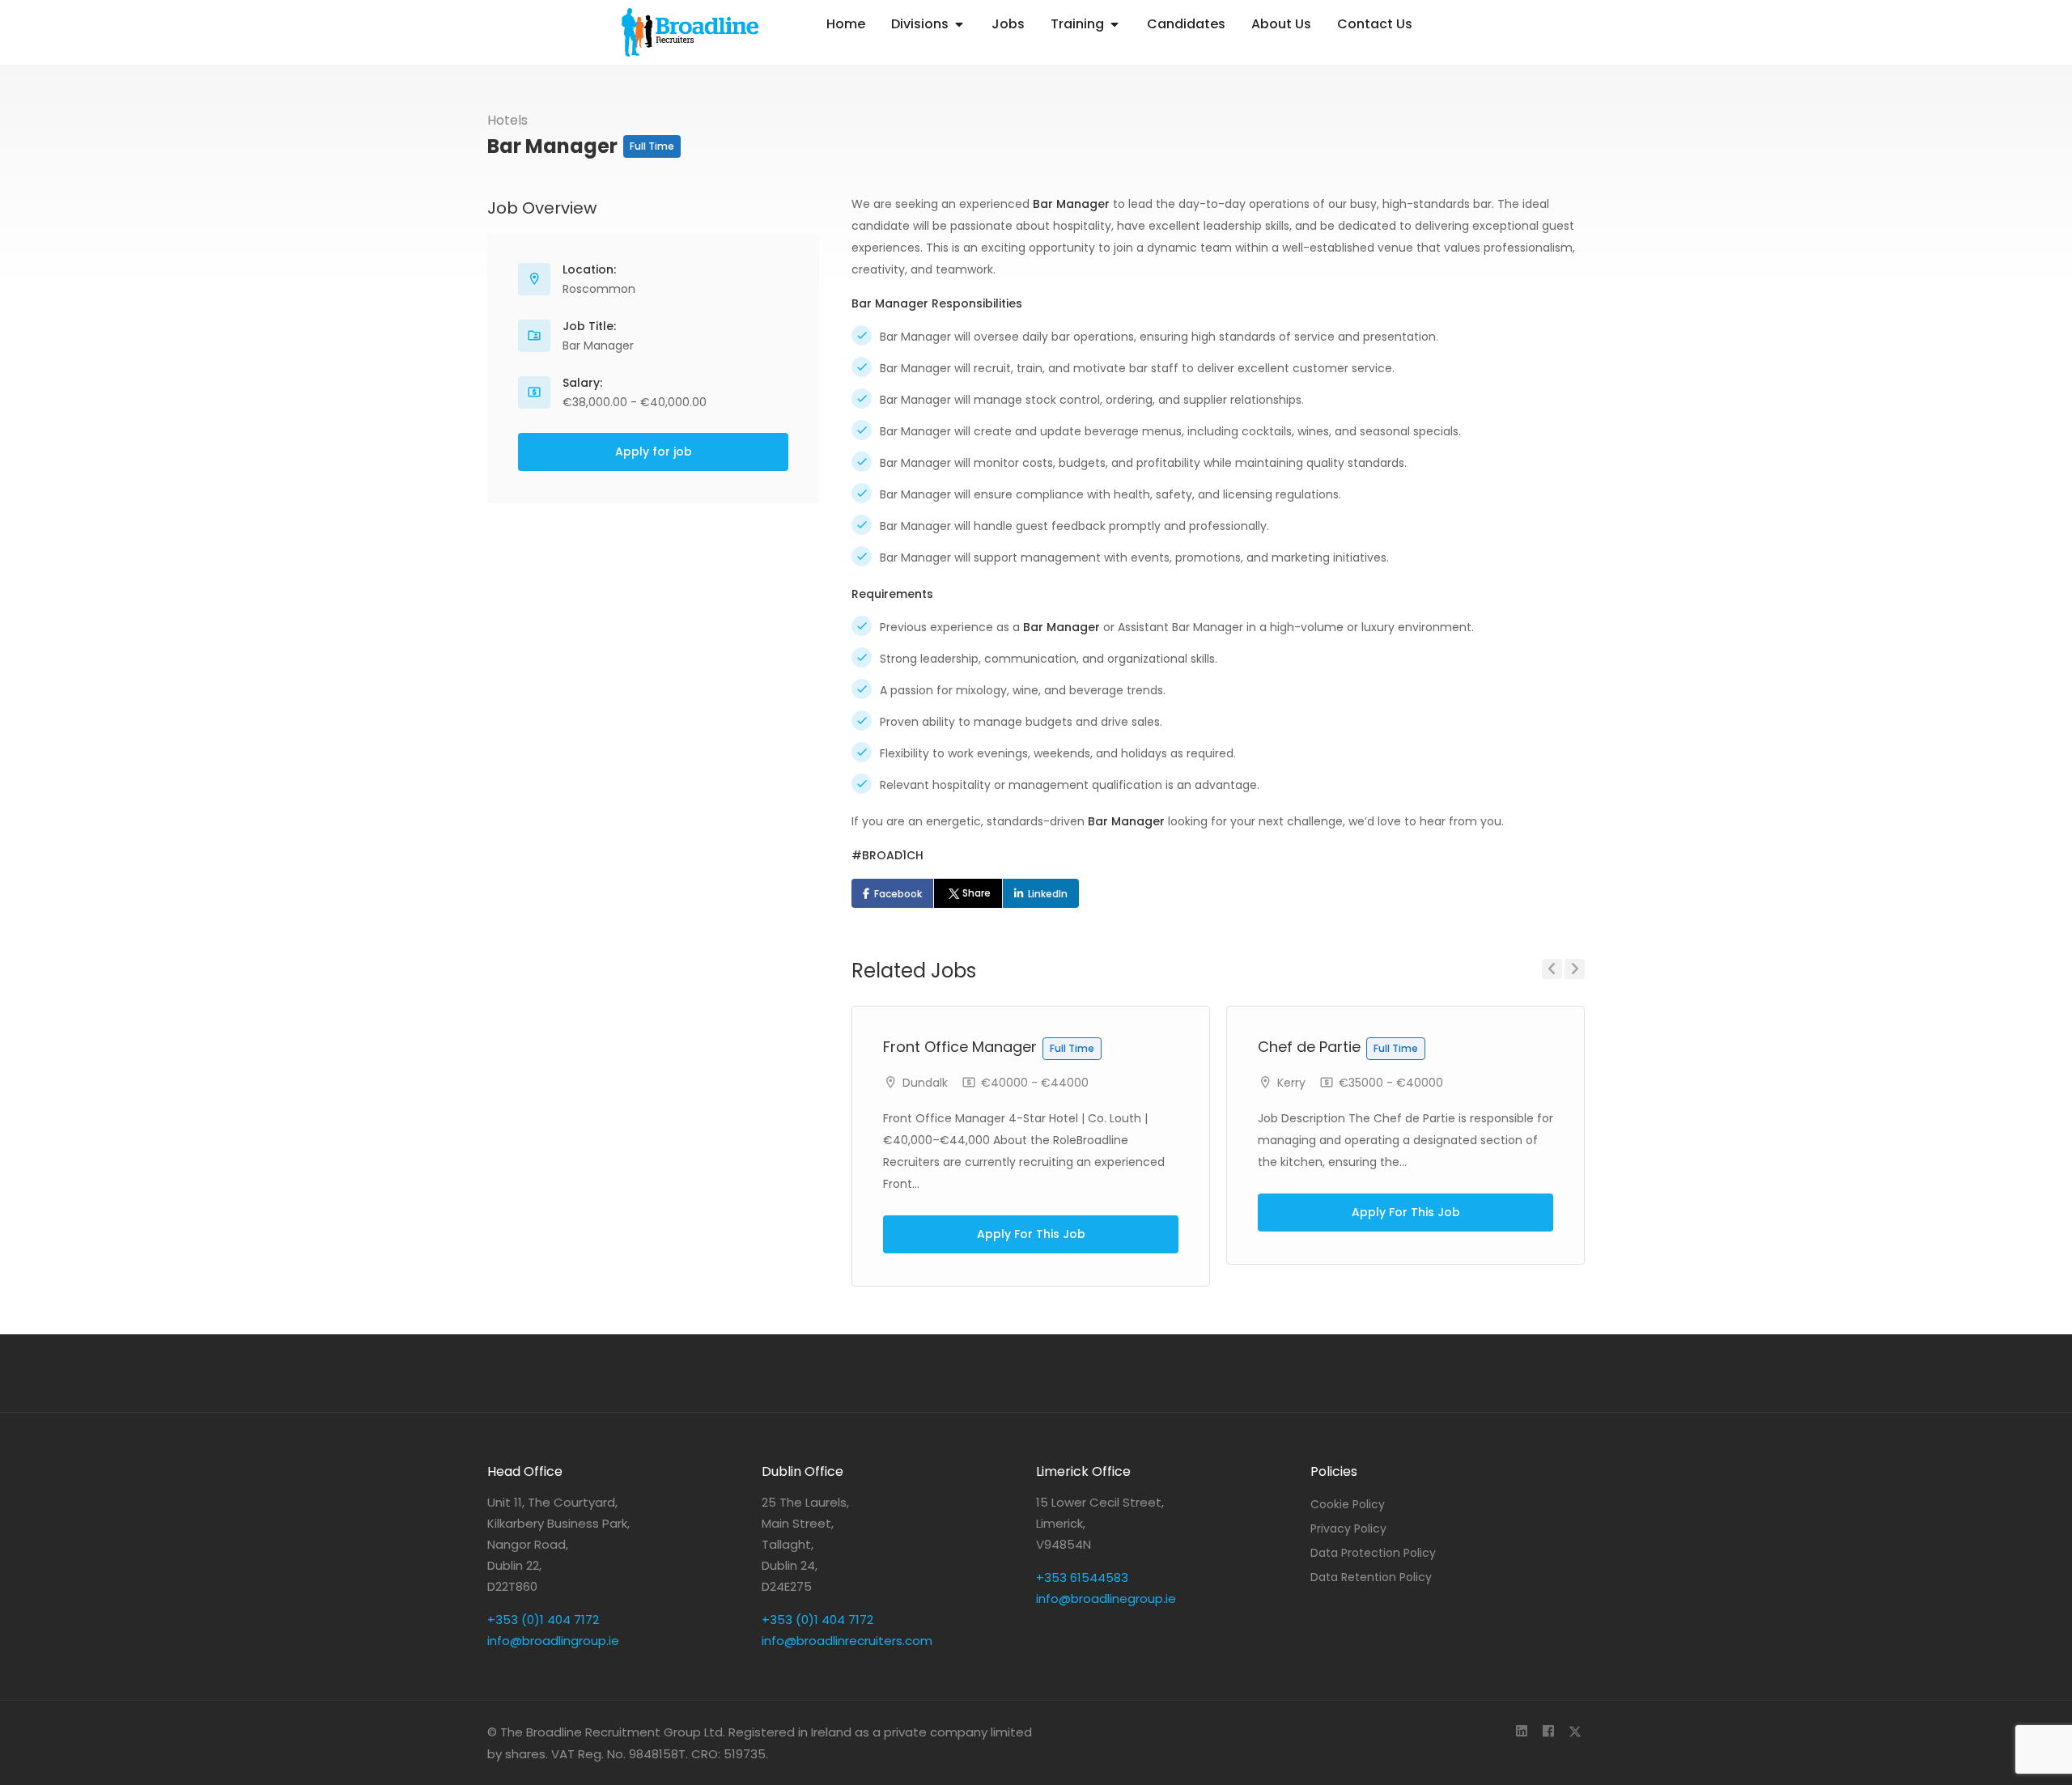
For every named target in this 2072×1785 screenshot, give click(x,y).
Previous (1552, 969)
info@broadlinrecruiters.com (847, 1641)
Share (977, 893)
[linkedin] (1521, 1732)
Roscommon (599, 289)
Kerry (1291, 1083)
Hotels (507, 120)
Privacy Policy (1348, 1528)
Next (1575, 969)
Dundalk (925, 1083)
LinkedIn (1048, 894)
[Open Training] (1115, 24)
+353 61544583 (1082, 1577)
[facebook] (1548, 1732)
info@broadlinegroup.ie (1106, 1598)
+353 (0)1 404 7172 (543, 1620)
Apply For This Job (1031, 1234)
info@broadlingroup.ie (553, 1641)
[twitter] (1575, 1732)
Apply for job (654, 452)
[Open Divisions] (959, 24)
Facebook (898, 894)
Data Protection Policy (1373, 1553)
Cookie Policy (1348, 1504)
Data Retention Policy (1371, 1577)
